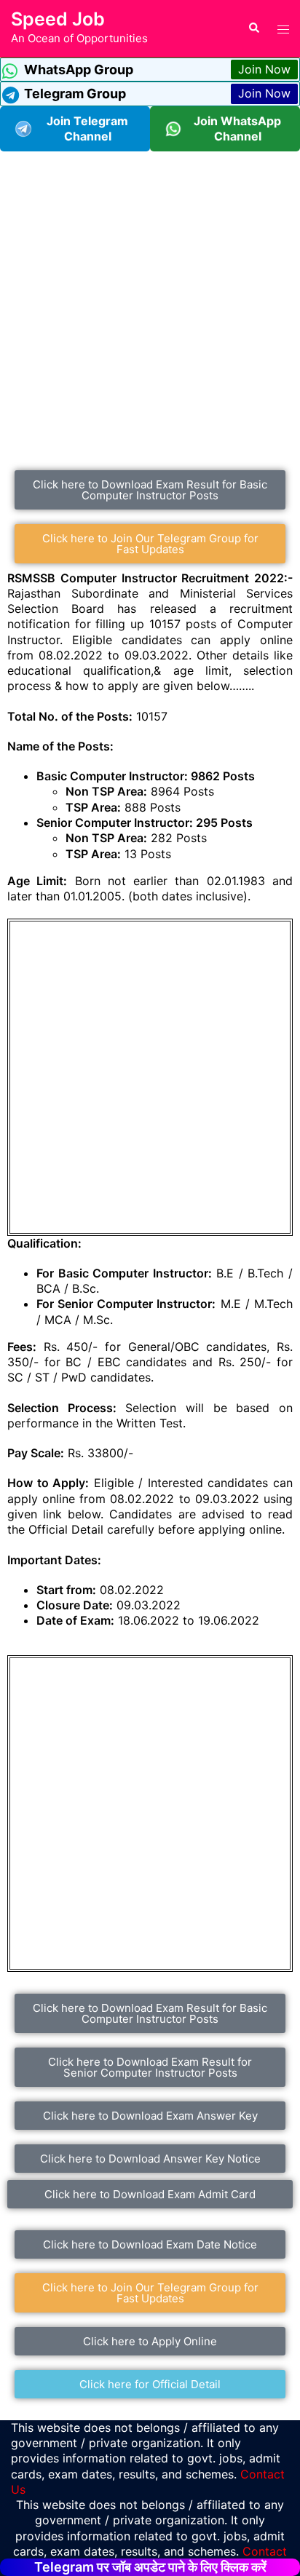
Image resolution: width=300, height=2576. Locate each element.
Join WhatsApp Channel (237, 128)
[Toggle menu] (283, 28)
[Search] (253, 28)
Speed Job (58, 19)
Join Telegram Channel (87, 128)
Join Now (264, 69)
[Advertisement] (150, 301)
